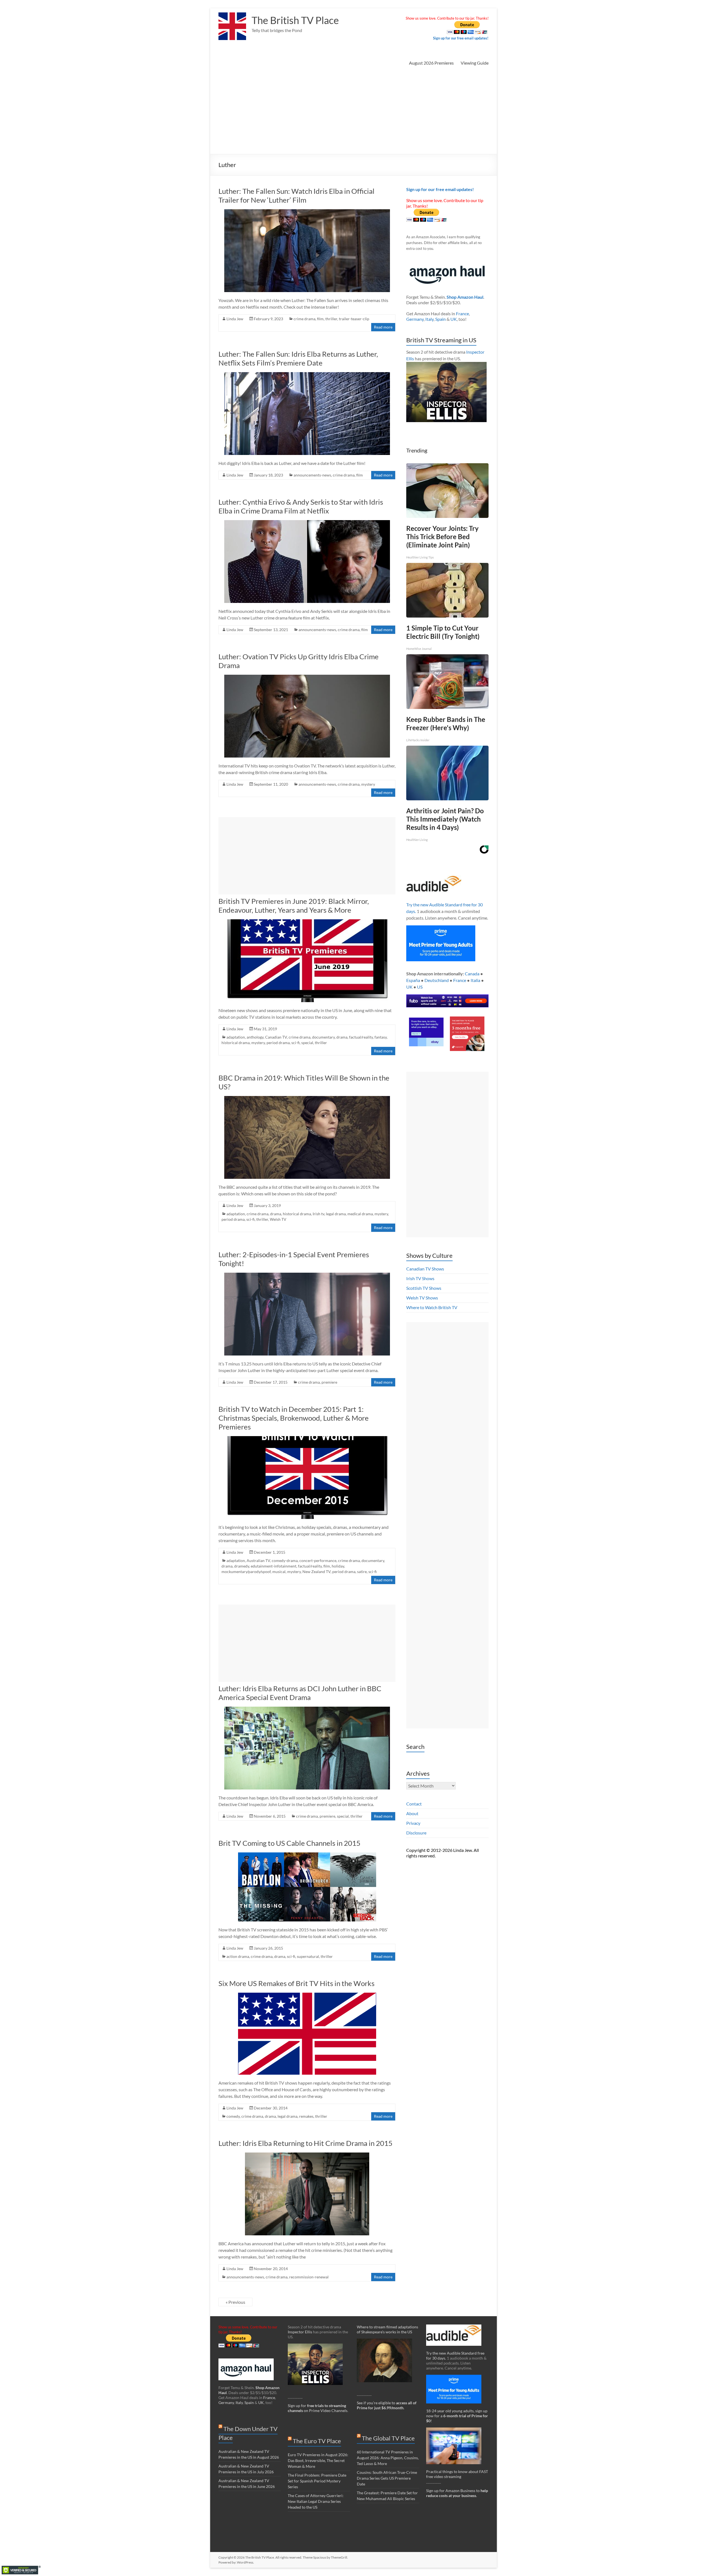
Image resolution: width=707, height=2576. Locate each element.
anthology (255, 1037)
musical (279, 1572)
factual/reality (361, 1037)
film (320, 319)
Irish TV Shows (420, 1278)
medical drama (360, 1214)
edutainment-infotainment (274, 1566)
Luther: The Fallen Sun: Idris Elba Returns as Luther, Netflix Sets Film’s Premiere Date (298, 358)
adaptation (236, 1037)
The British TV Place (295, 20)
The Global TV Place (388, 2438)
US (420, 987)
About (412, 1813)
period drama (278, 1043)
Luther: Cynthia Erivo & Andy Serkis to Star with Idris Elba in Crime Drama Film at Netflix (301, 506)
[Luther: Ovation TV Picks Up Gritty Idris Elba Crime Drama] (307, 677)
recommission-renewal (309, 2277)
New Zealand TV (316, 1572)
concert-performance (318, 1560)
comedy (233, 2116)
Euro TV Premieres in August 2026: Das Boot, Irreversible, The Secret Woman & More (318, 2460)
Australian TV (258, 1560)
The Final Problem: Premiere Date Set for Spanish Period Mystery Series (317, 2481)
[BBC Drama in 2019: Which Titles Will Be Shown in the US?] (307, 1099)
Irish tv (318, 1214)
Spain (440, 319)
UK (454, 319)
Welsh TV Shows (422, 1298)
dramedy (242, 1566)
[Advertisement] (353, 113)
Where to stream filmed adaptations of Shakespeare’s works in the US (387, 2329)
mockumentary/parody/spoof (246, 1572)
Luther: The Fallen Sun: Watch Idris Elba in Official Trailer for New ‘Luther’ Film (296, 195)
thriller (331, 319)
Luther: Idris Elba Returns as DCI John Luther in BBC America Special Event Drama (300, 1693)
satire (362, 1572)
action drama (238, 1956)
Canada (472, 974)
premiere (329, 1382)
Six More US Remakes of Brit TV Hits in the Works (296, 1983)
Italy (429, 319)
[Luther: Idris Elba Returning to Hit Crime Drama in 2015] (307, 2155)
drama (342, 1037)
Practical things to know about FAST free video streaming (457, 2474)
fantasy (381, 1037)
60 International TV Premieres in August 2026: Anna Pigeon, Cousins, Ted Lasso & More (388, 2458)
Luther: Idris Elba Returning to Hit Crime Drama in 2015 (305, 2143)
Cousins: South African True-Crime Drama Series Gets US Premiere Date (387, 2478)
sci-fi (296, 1043)
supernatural (308, 1956)
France (462, 313)
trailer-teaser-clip (354, 319)
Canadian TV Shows (425, 1269)
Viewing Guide (475, 63)
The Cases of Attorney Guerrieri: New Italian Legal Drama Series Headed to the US (316, 2501)
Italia (475, 980)
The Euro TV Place (317, 2441)
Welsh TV (278, 1219)
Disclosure (416, 1833)
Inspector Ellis (300, 2332)
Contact (414, 1804)
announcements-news (312, 475)
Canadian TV (276, 1037)
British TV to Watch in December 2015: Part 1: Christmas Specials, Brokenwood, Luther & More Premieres (294, 1418)
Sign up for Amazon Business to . (457, 2493)
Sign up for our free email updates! (461, 38)
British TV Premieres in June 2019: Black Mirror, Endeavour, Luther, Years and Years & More (294, 906)
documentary (323, 1037)
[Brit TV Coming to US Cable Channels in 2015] (307, 1855)
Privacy (413, 1823)
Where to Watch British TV (432, 1307)
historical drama (236, 1043)
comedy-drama (285, 1560)
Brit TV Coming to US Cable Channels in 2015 (289, 1843)
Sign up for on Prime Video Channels (318, 2408)
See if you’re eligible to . (387, 2405)
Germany (415, 319)
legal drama (336, 1214)
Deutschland (437, 980)
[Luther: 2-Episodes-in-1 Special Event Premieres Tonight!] (307, 1275)
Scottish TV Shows (424, 1288)
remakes (306, 2116)
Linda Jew (235, 319)
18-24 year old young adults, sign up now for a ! (457, 2416)
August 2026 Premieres (431, 63)
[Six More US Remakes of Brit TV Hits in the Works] (307, 1995)
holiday (338, 1566)
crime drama (304, 319)
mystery (368, 784)
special (307, 1043)
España (413, 980)
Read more (383, 327)
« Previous (235, 2302)
